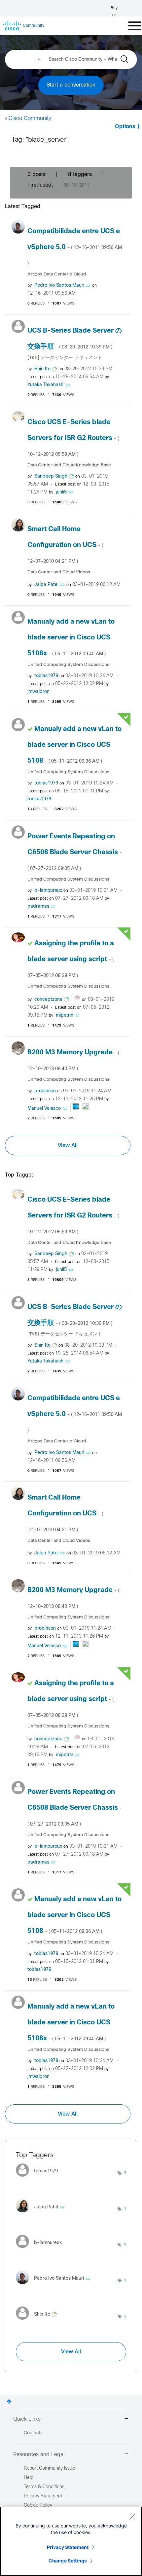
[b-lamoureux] (41, 2250)
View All (68, 1145)
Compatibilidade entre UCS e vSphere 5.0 (75, 247)
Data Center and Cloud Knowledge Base (69, 465)
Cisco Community (30, 118)
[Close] (132, 2517)
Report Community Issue (49, 2468)
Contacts (33, 2433)
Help (29, 2478)
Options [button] (125, 127)
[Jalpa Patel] (43, 2214)
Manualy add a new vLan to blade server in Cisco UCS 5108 (74, 745)
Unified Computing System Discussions (68, 665)
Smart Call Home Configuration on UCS (65, 545)
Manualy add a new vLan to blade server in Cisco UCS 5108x (71, 638)
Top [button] (9, 2401)
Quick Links (27, 2419)
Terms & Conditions (44, 2487)
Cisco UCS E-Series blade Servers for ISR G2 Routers (73, 438)
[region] (71, 2541)
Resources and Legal (39, 2455)
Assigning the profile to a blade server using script (71, 959)
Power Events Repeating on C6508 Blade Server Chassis (75, 852)
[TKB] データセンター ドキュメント (65, 358)
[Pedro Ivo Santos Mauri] (56, 2286)
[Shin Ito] (39, 2321)
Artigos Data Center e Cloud (57, 274)
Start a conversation (71, 85)
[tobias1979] (39, 2178)
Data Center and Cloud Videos (59, 572)
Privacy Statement (68, 2547)
